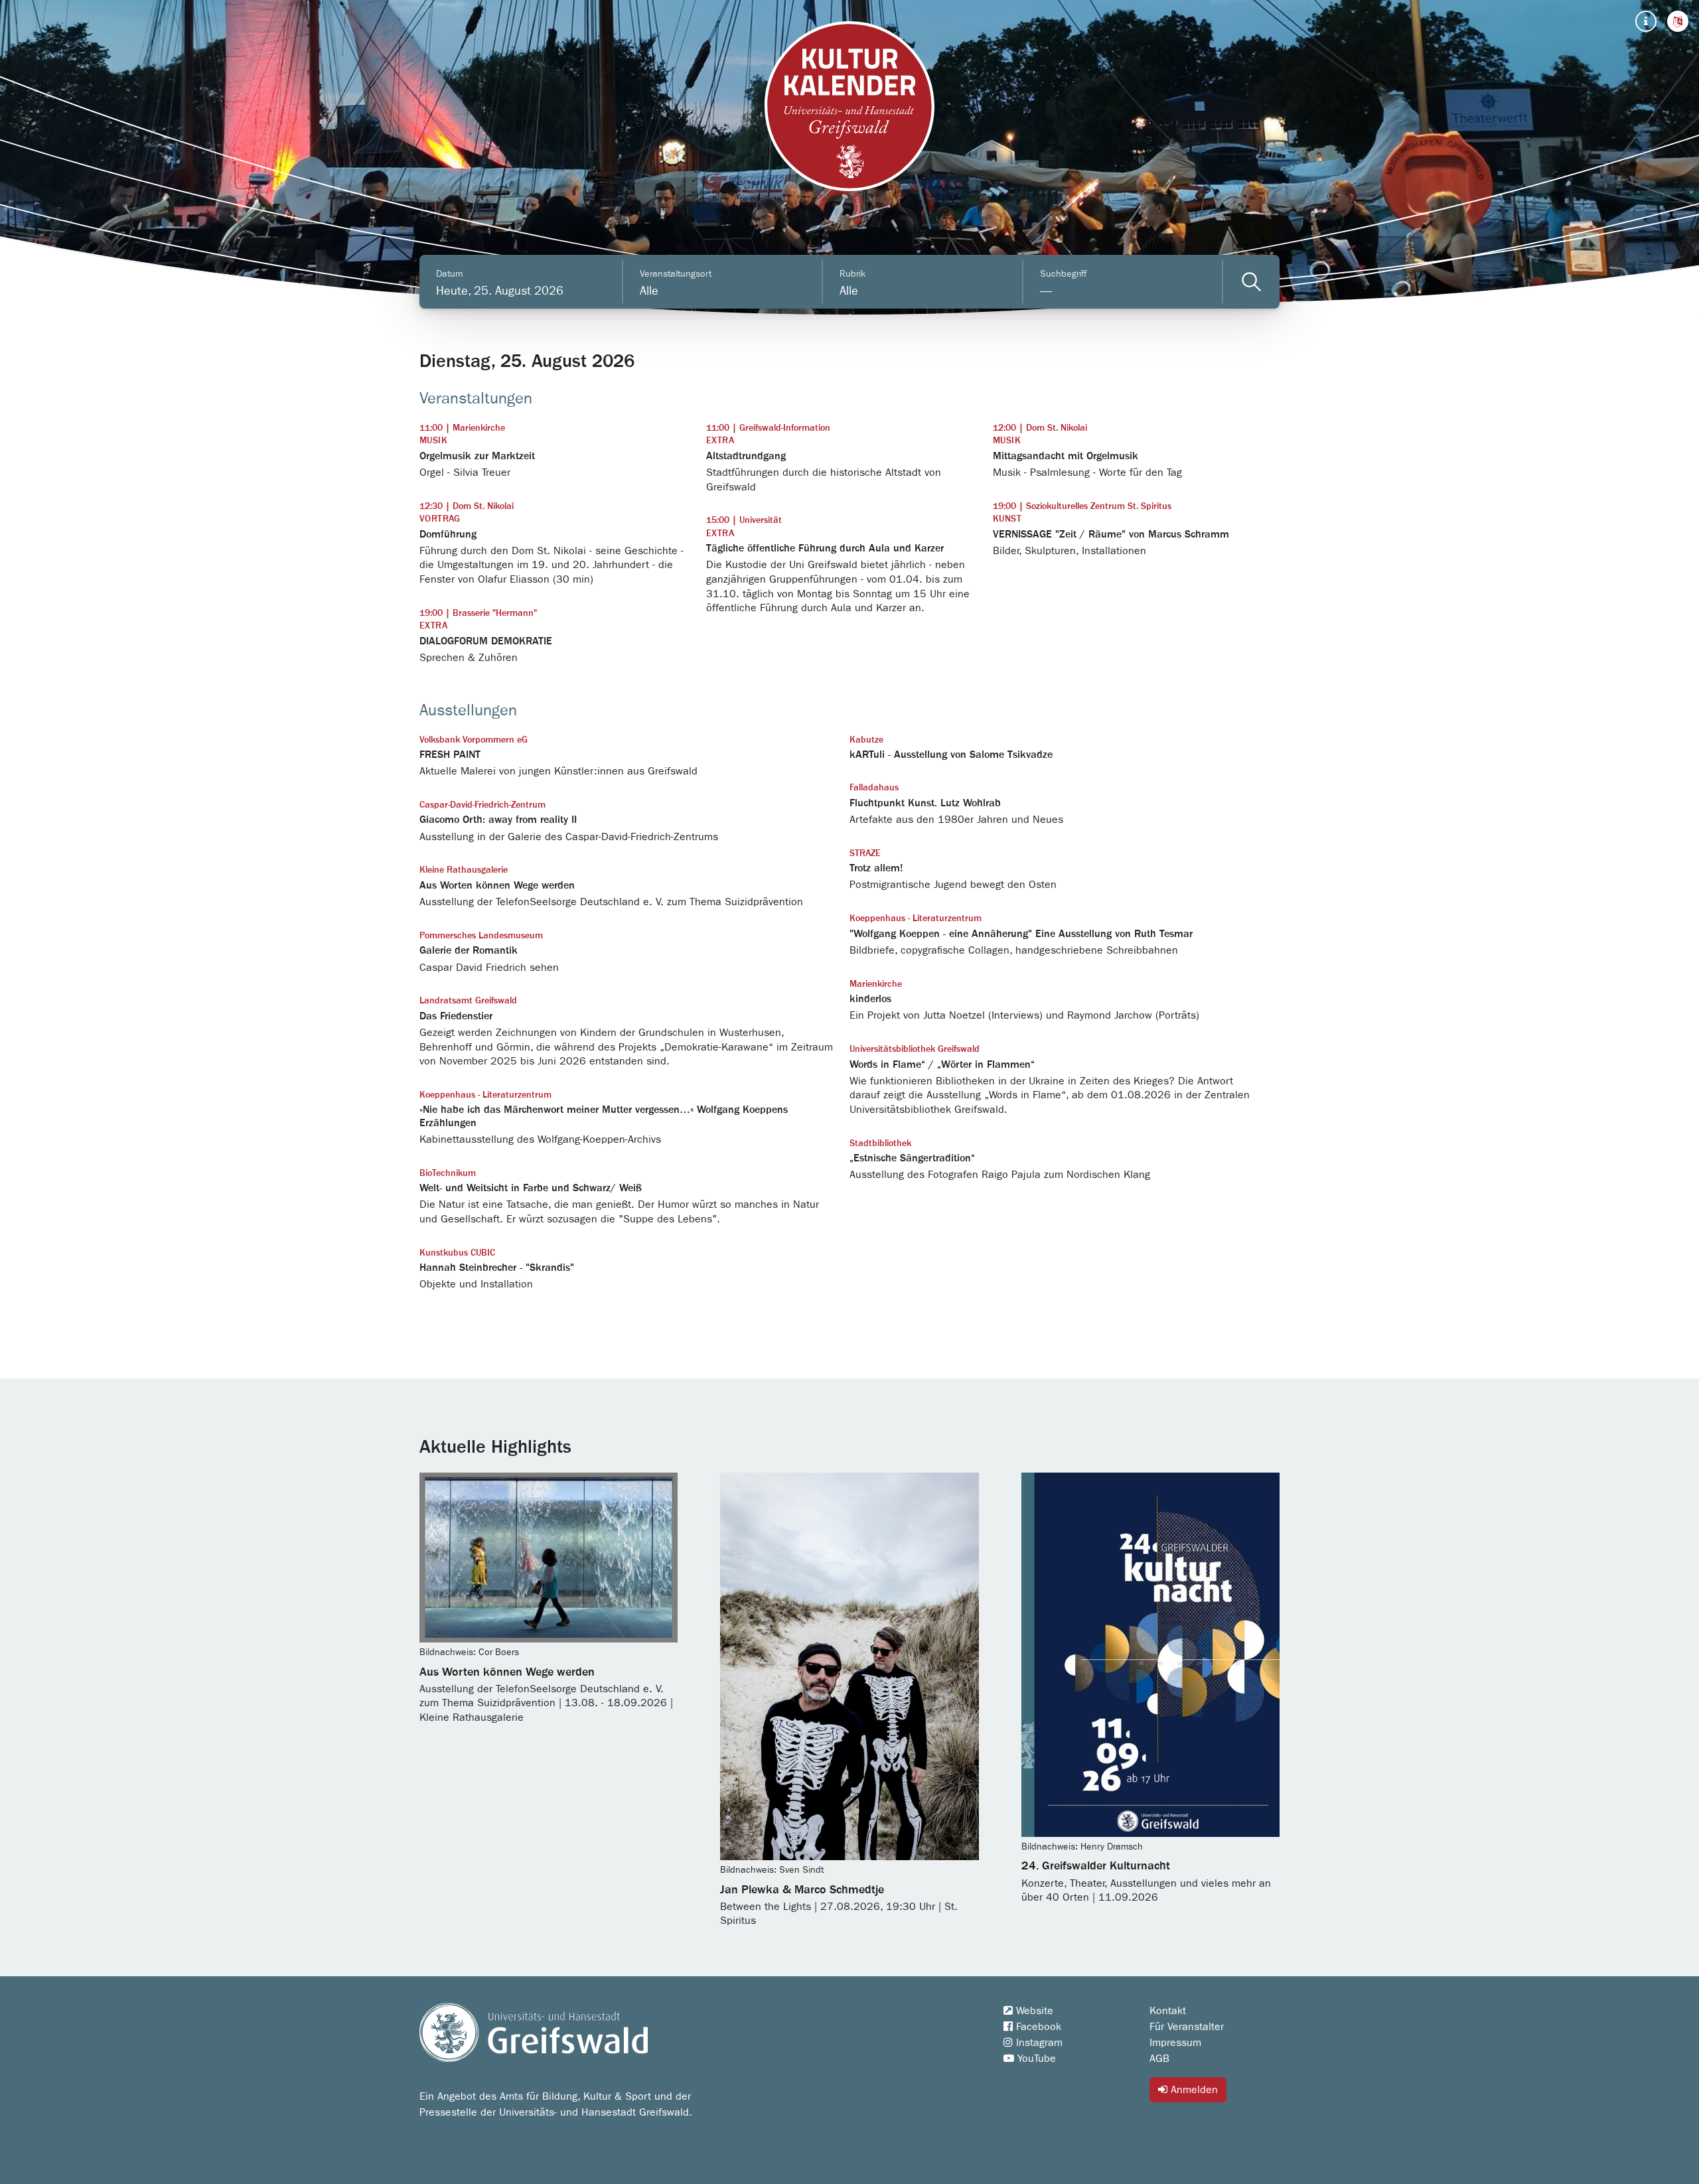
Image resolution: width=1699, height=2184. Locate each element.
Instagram (1038, 2043)
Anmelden (1193, 2090)
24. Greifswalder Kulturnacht (1096, 1866)
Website (1033, 2011)
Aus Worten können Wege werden (507, 1672)
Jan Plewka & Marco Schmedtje (802, 1890)
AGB (1159, 2059)
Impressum (1175, 2043)
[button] (1678, 21)
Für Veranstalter (1187, 2027)
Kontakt (1168, 2011)
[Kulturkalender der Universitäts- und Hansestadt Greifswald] (849, 106)
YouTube (1035, 2059)
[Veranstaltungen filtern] (1251, 282)
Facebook (1037, 2027)
